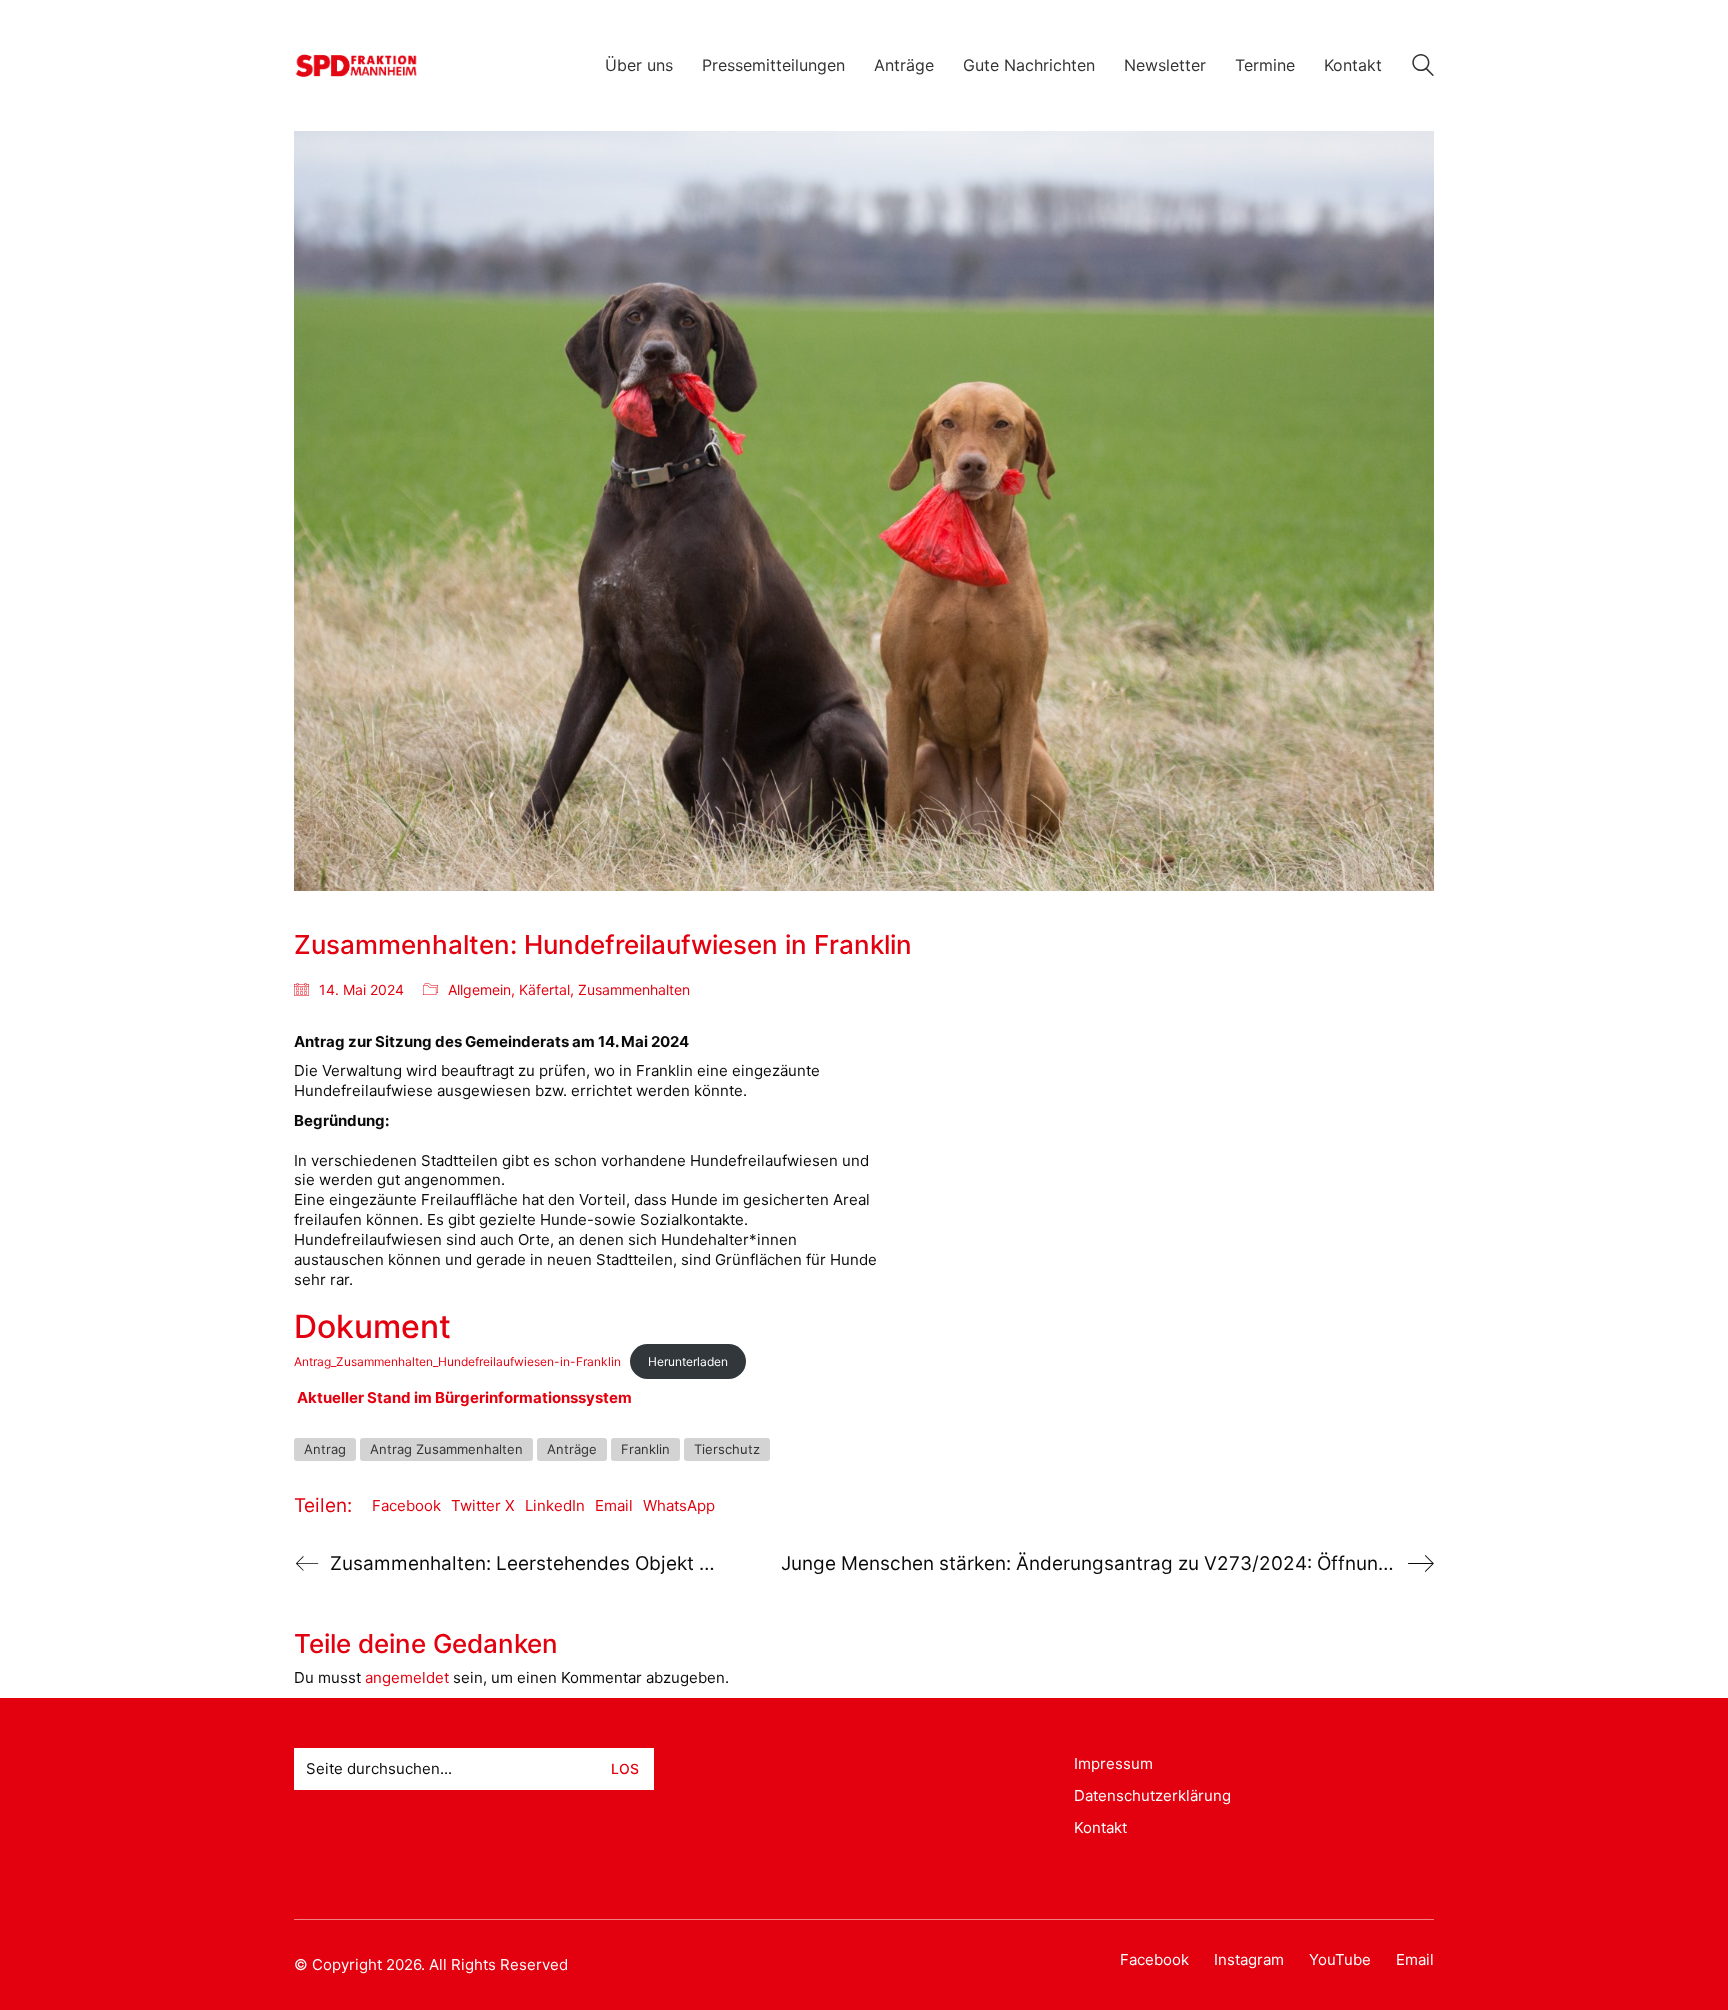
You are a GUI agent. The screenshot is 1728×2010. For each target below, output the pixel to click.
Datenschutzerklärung (1152, 1795)
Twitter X (483, 1505)
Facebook (406, 1505)
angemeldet (407, 1677)
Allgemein (479, 989)
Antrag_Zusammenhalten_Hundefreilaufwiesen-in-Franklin (457, 1361)
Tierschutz (727, 1449)
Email (614, 1505)
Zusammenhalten (634, 989)
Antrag (325, 1449)
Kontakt (1100, 1827)
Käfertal (544, 989)
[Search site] (1423, 67)
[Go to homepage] (356, 65)
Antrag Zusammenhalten (446, 1449)
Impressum (1113, 1763)
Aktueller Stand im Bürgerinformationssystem (464, 1397)
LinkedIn (555, 1505)
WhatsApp (679, 1505)
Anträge (572, 1449)
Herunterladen (688, 1361)
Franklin (645, 1449)
